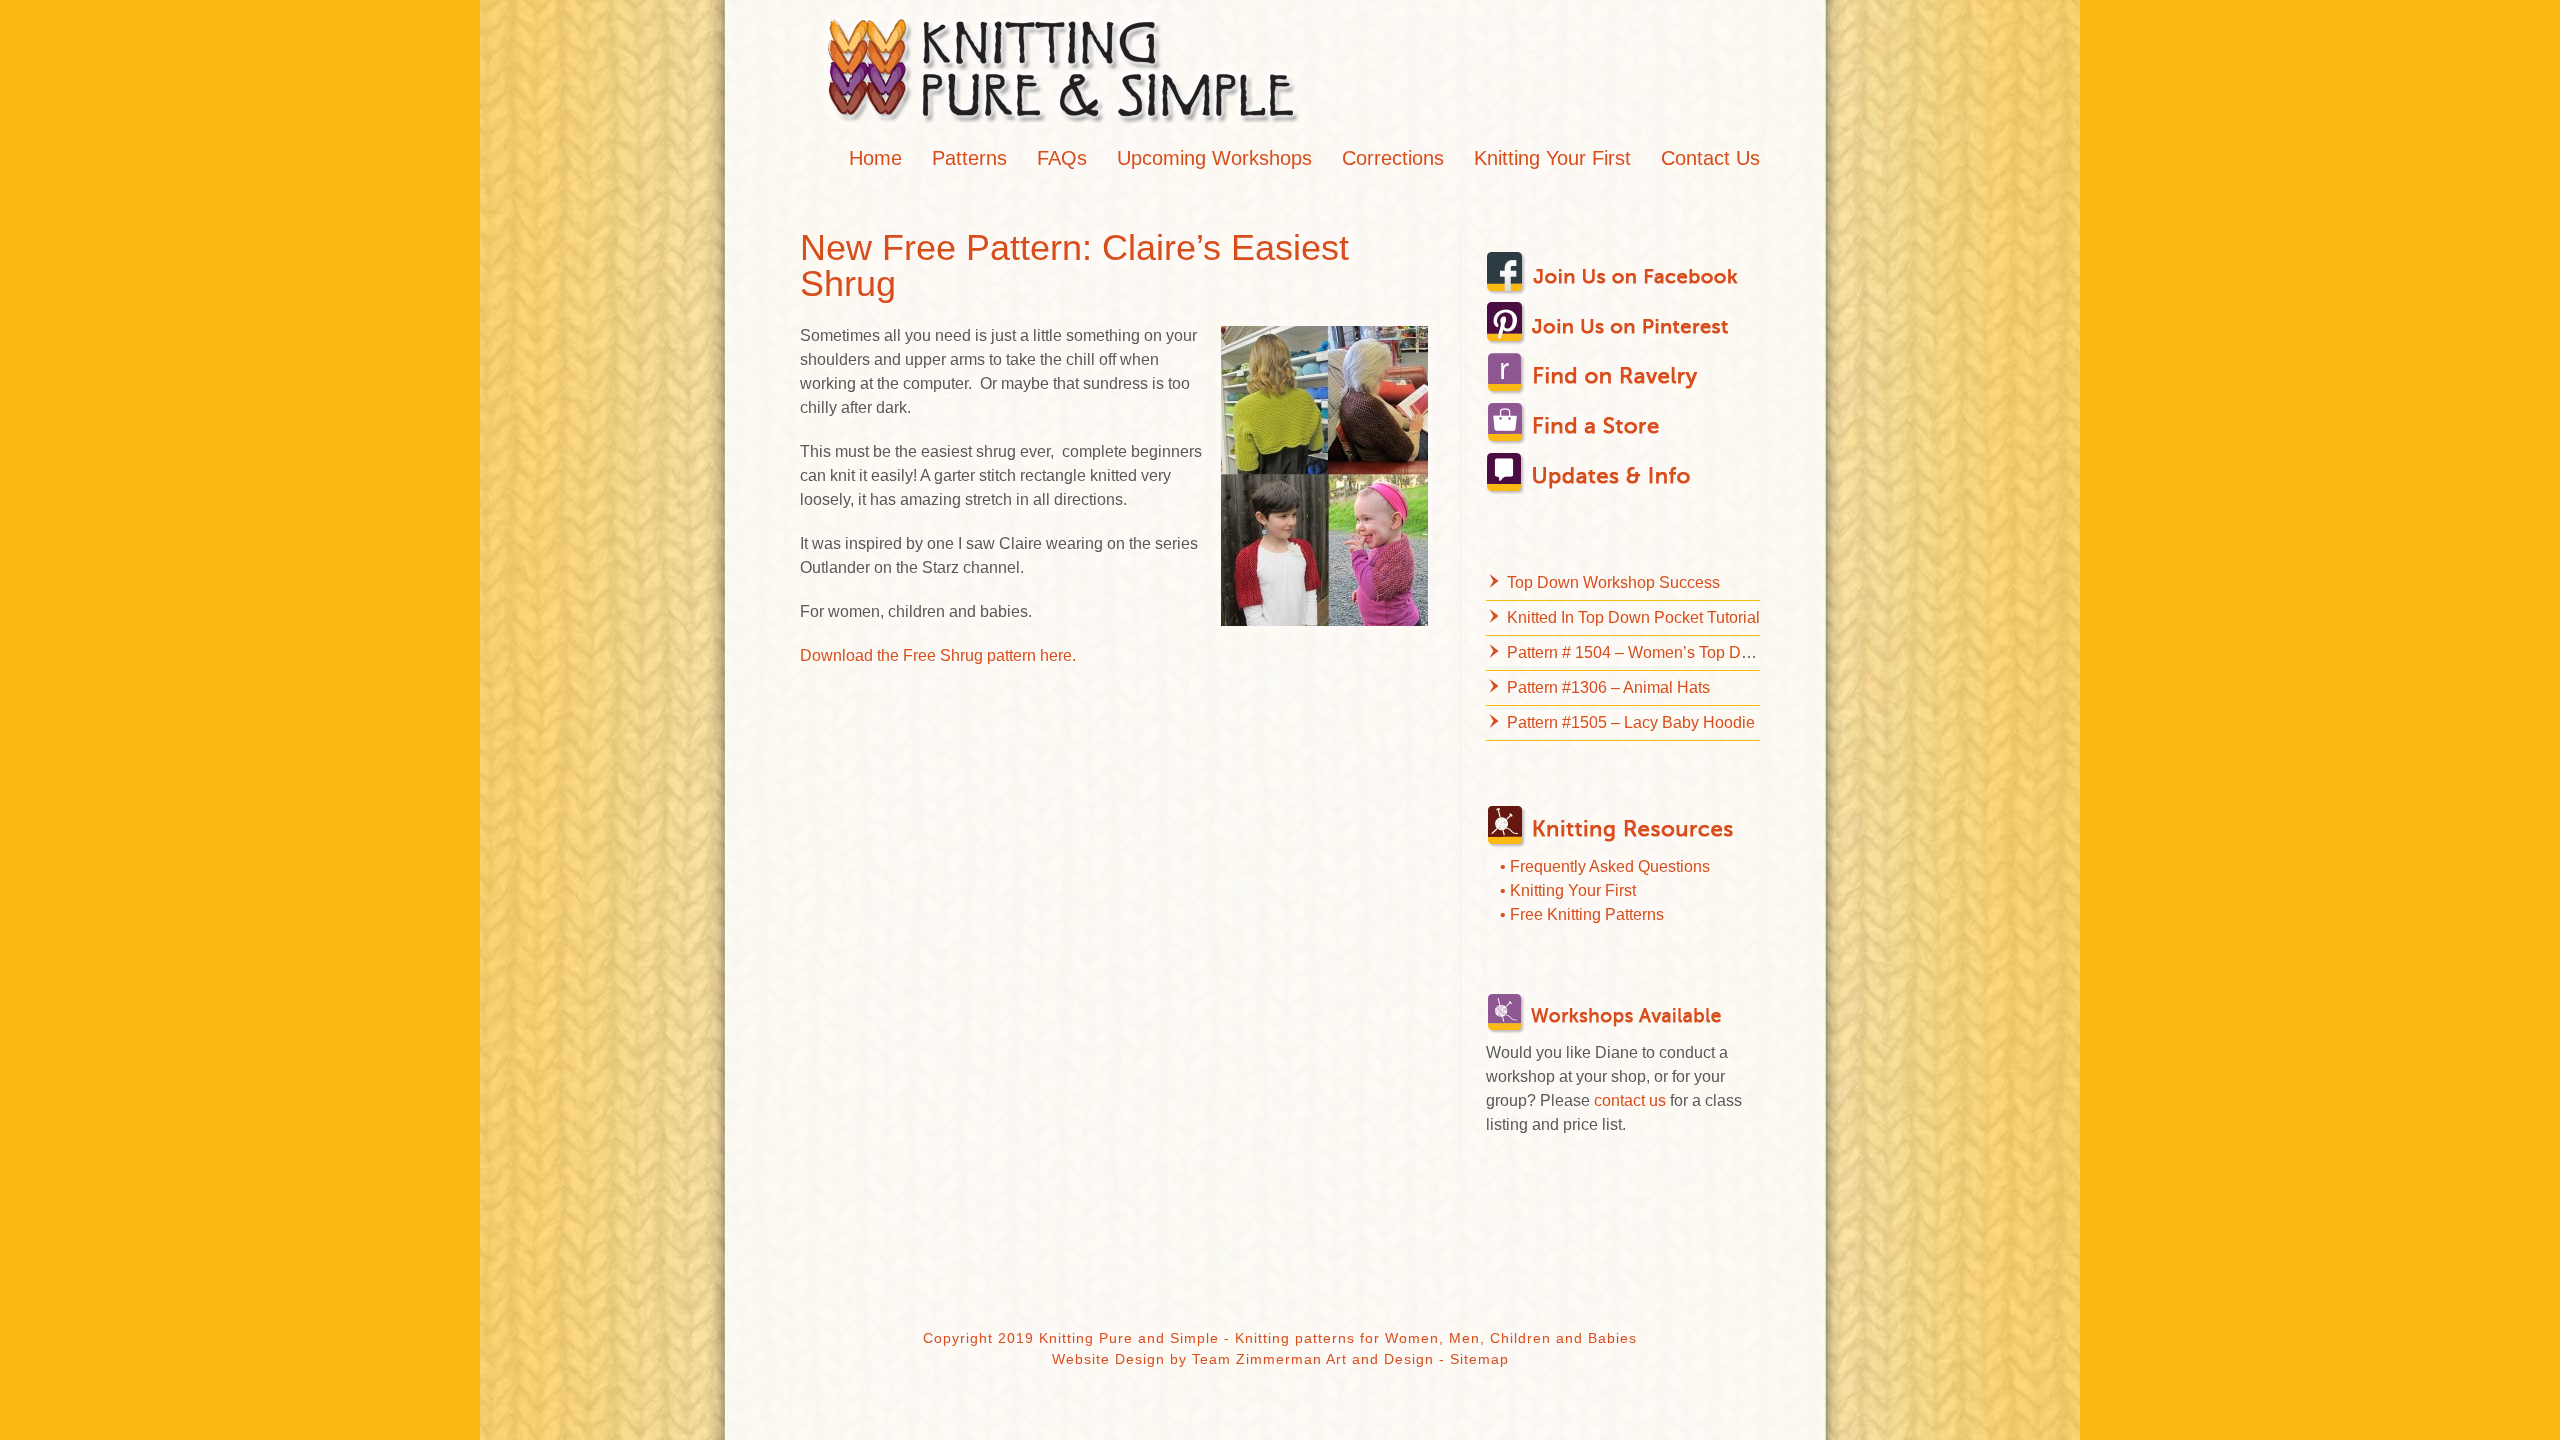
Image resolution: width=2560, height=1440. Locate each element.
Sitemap (1479, 1359)
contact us (1630, 1100)
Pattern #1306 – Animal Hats (1608, 687)
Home (875, 158)
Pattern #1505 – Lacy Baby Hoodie (1631, 722)
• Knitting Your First (1568, 890)
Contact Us (1710, 158)
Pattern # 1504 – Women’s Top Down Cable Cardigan (1697, 652)
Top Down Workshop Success (1613, 582)
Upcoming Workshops (1214, 158)
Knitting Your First (1552, 158)
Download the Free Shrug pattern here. (938, 655)
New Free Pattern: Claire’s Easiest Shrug (1074, 265)
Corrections (1393, 158)
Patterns (969, 158)
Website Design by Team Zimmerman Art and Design (1243, 1359)
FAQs (1062, 158)
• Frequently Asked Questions (1605, 866)
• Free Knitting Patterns (1582, 914)
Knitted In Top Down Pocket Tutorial (1633, 617)
